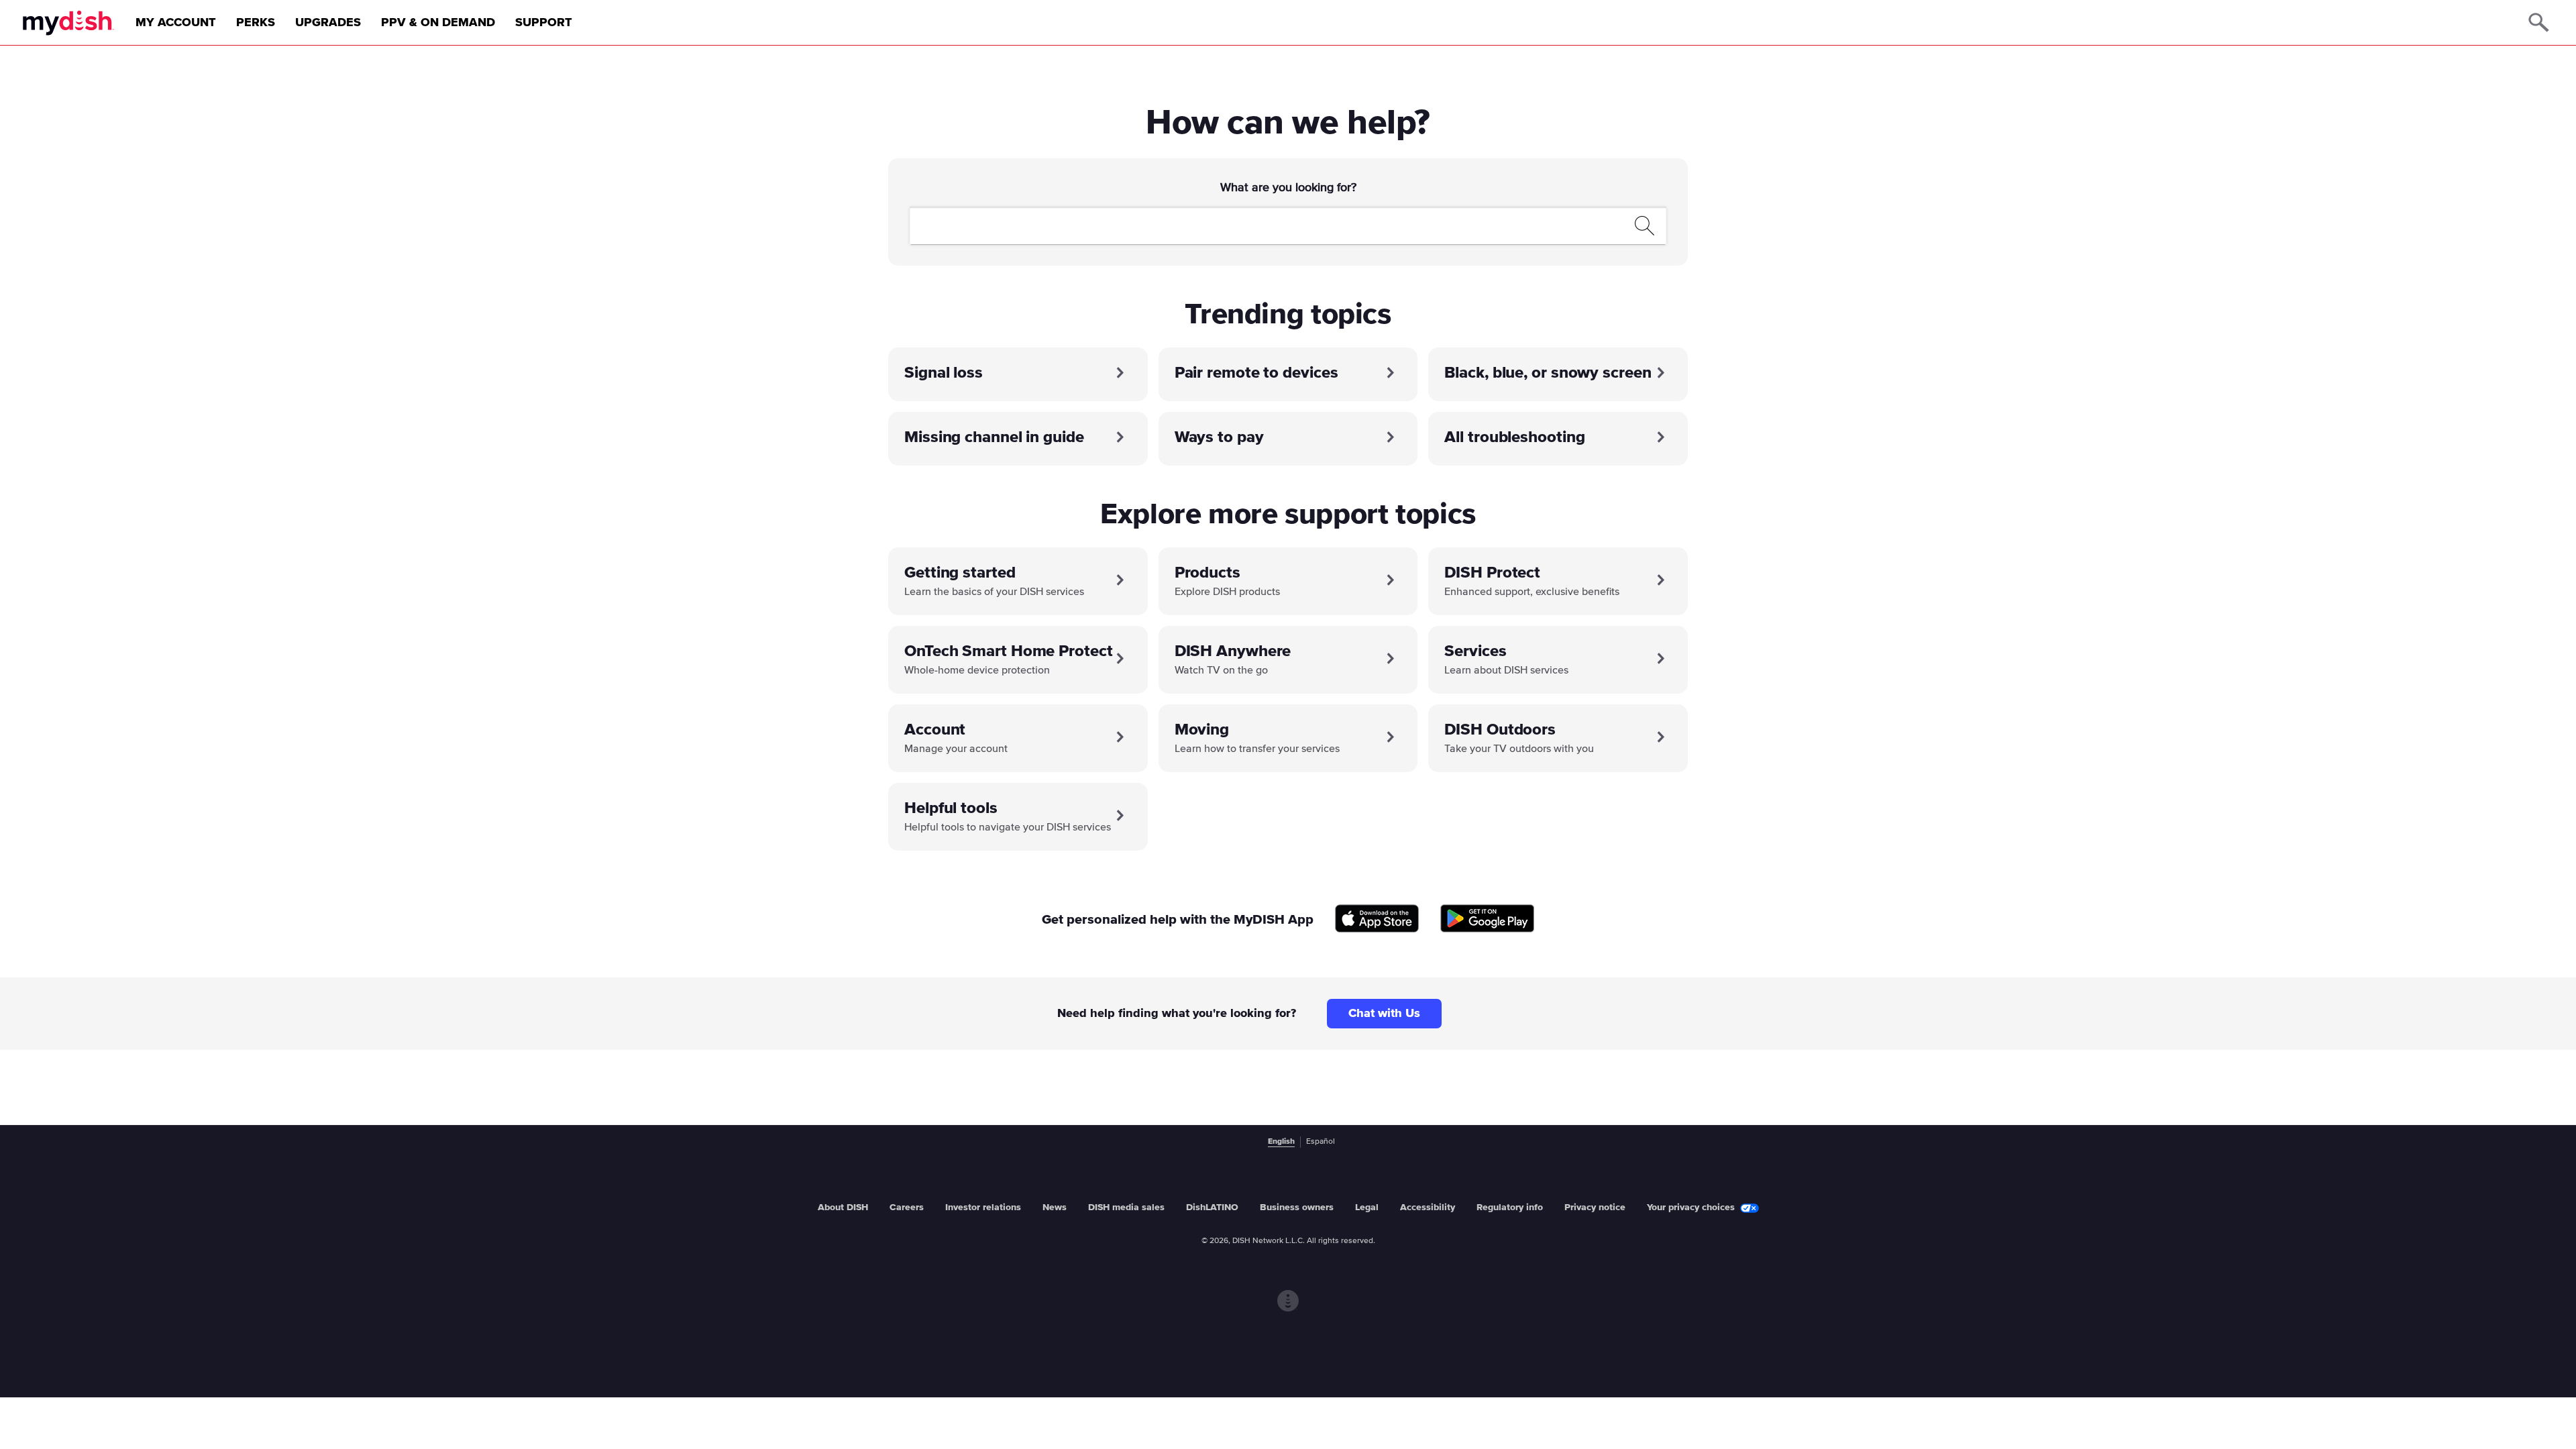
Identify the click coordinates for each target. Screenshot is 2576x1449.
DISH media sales (1126, 1207)
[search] (1273, 225)
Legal (1367, 1207)
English (1281, 1142)
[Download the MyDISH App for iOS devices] (1377, 919)
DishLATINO (1212, 1207)
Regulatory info (1510, 1207)
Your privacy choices (1691, 1207)
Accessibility (1428, 1207)
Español (1321, 1142)
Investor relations (983, 1207)
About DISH (843, 1207)
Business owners (1297, 1207)
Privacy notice (1595, 1207)
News (1055, 1207)
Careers (907, 1207)
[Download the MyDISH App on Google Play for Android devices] (1487, 919)
